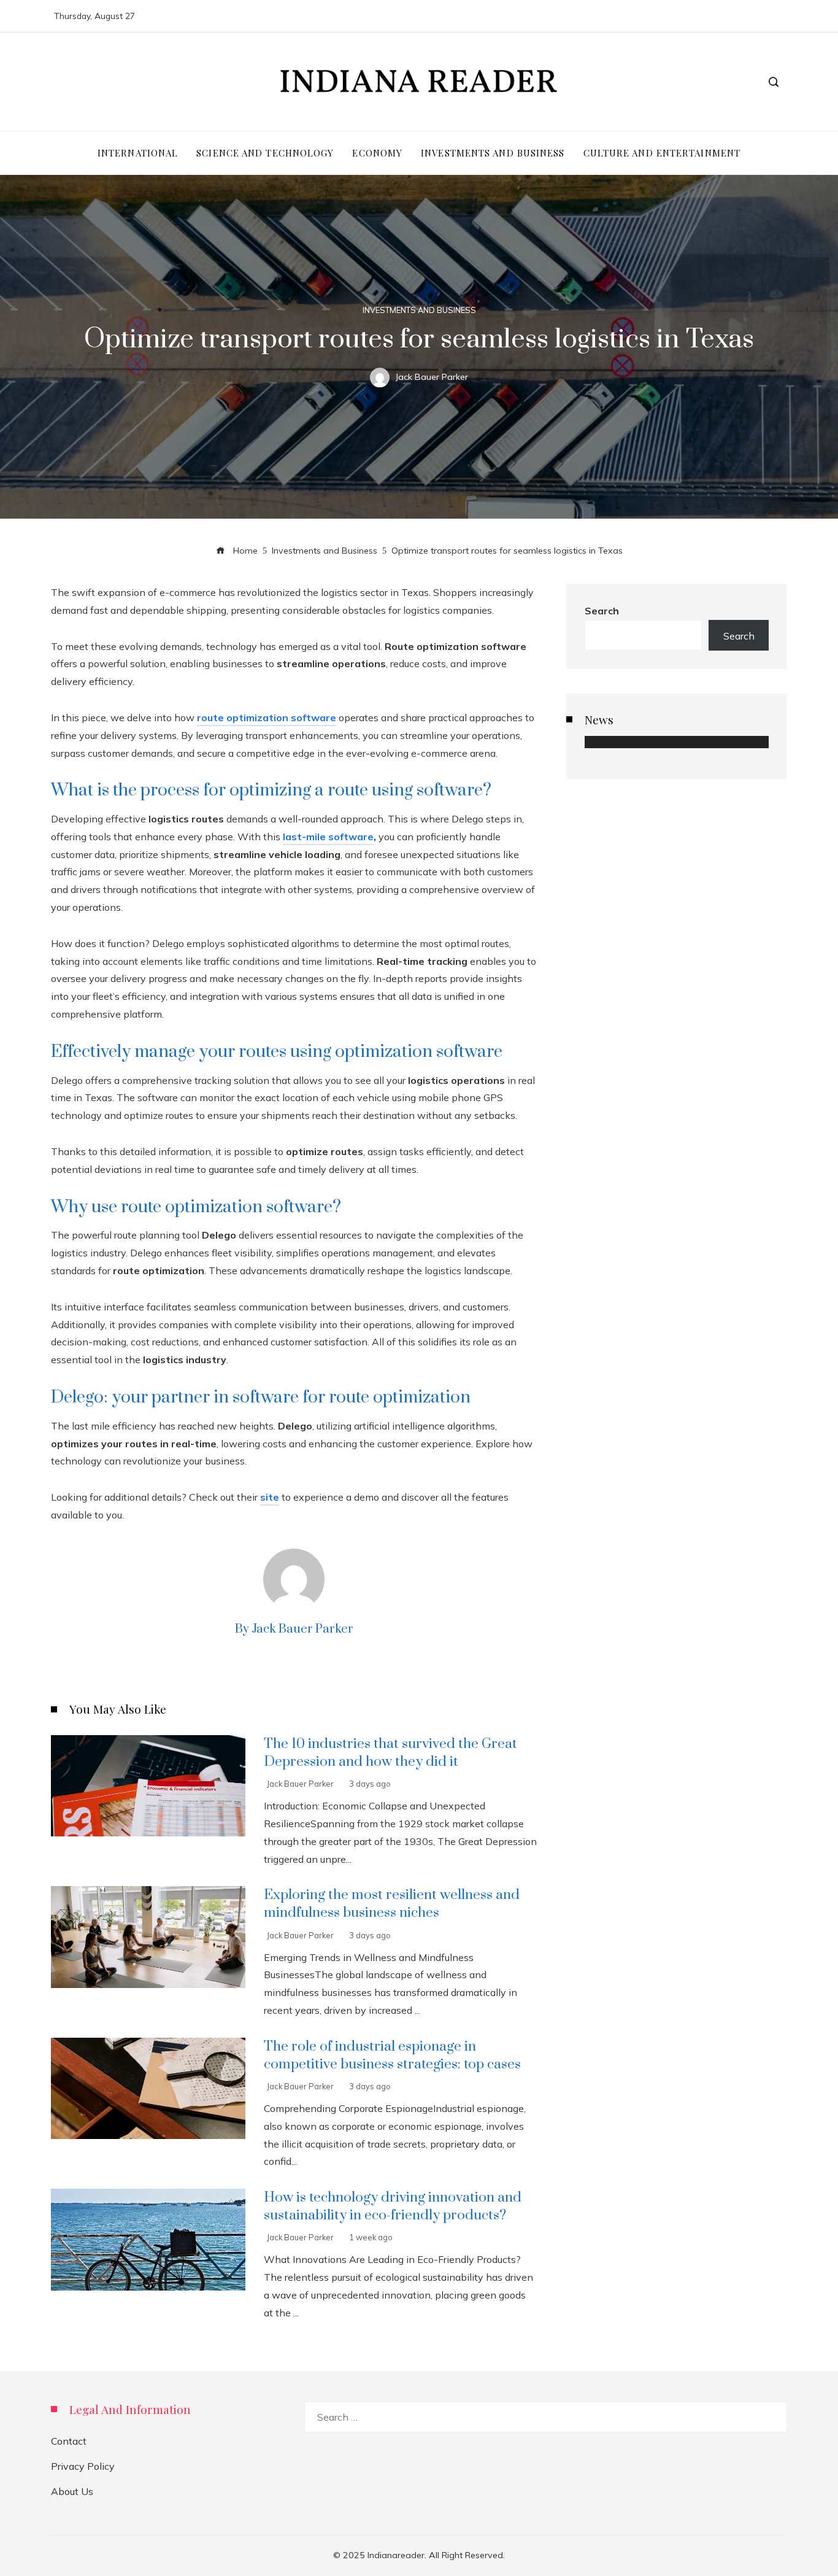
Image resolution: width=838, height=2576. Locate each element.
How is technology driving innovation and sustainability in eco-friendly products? (393, 2207)
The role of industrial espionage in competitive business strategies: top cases (392, 2056)
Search (602, 611)
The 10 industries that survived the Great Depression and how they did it (390, 1753)
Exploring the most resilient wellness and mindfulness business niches (392, 1904)
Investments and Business (419, 310)
